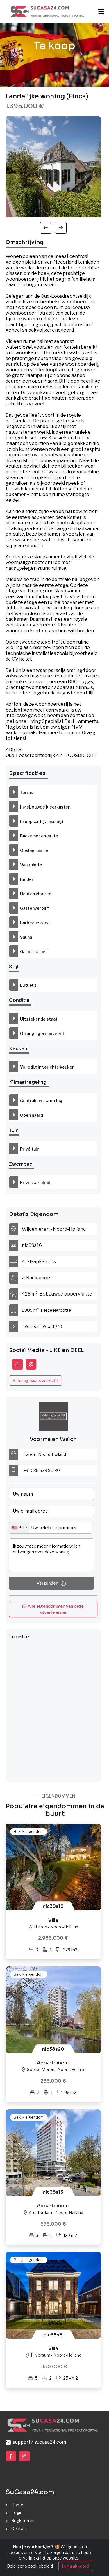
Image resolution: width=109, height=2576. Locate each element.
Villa (53, 1920)
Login (17, 2512)
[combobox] (19, 1528)
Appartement (53, 2063)
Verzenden (47, 1583)
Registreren (23, 2521)
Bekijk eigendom (29, 1831)
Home (17, 2505)
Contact (19, 2528)
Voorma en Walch (53, 1439)
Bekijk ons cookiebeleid (30, 2566)
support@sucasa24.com (39, 2442)
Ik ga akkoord (76, 2566)
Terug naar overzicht (36, 1380)
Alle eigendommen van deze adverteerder (55, 1609)
